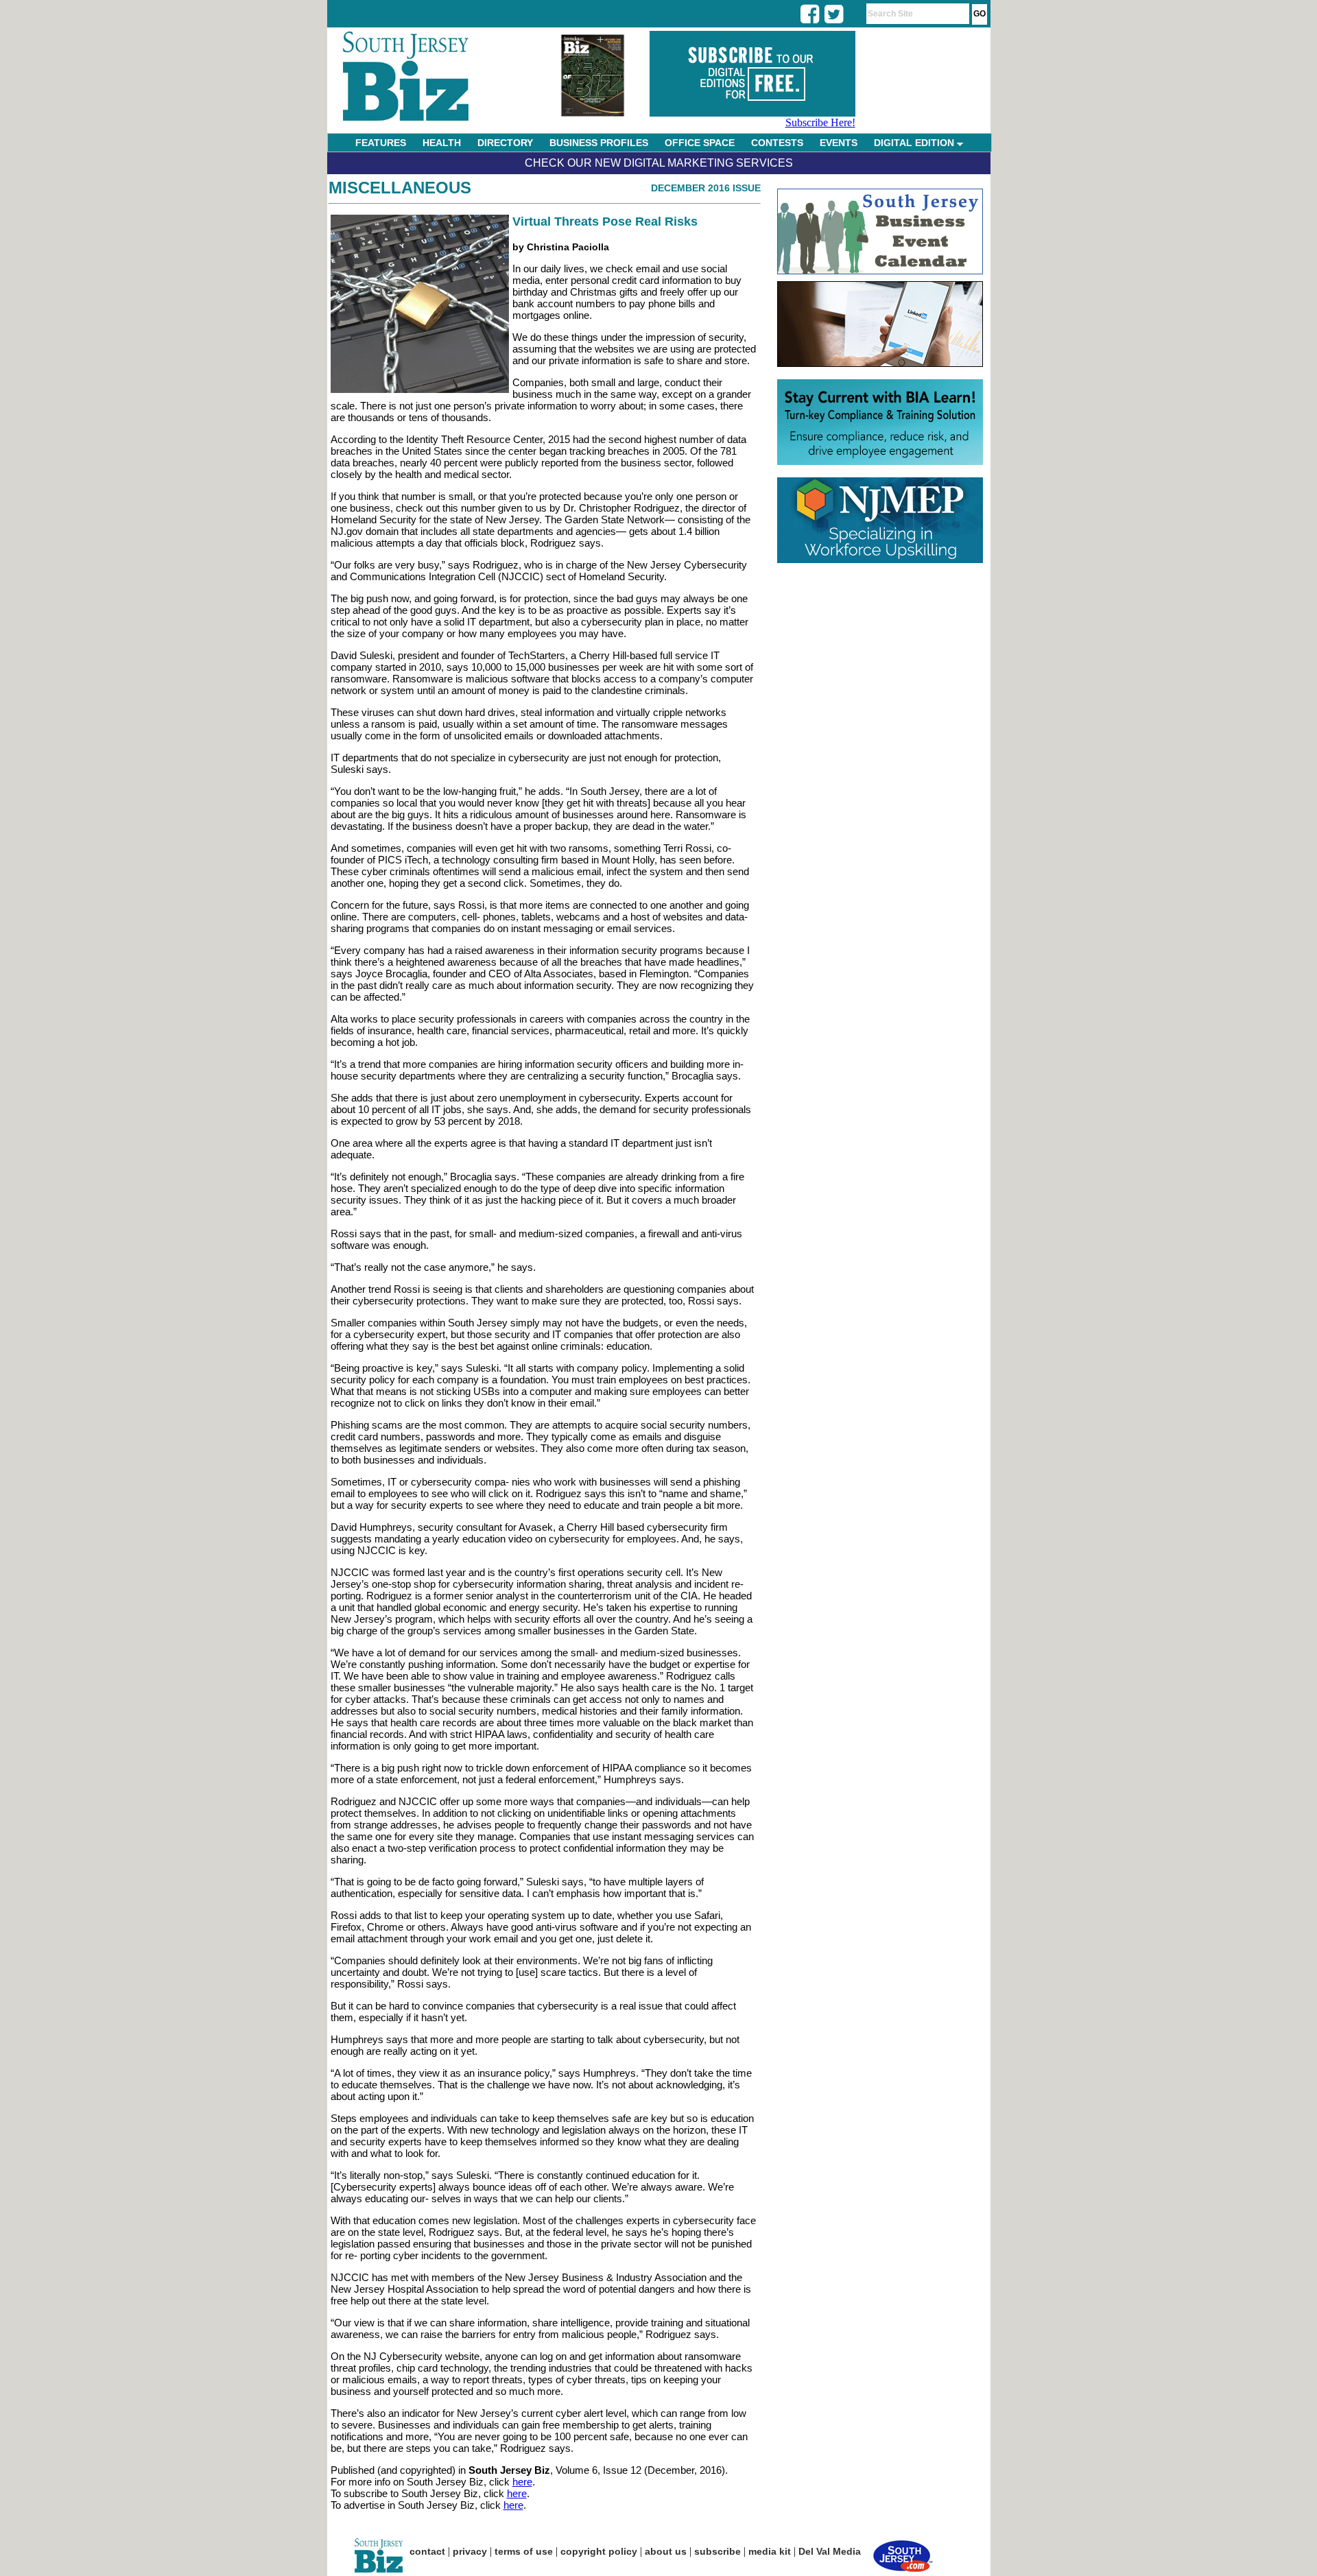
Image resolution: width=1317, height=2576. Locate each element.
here (522, 2482)
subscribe (717, 2551)
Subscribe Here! (820, 122)
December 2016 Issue (706, 188)
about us (666, 2551)
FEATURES (381, 143)
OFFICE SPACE (700, 143)
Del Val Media (830, 2551)
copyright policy (599, 2551)
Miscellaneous (400, 188)
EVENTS (839, 143)
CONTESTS (777, 143)
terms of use (524, 2551)
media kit (770, 2551)
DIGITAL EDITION (915, 143)
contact (427, 2551)
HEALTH (442, 143)
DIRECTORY (505, 143)
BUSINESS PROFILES (599, 143)
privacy (470, 2551)
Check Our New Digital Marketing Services (659, 163)
